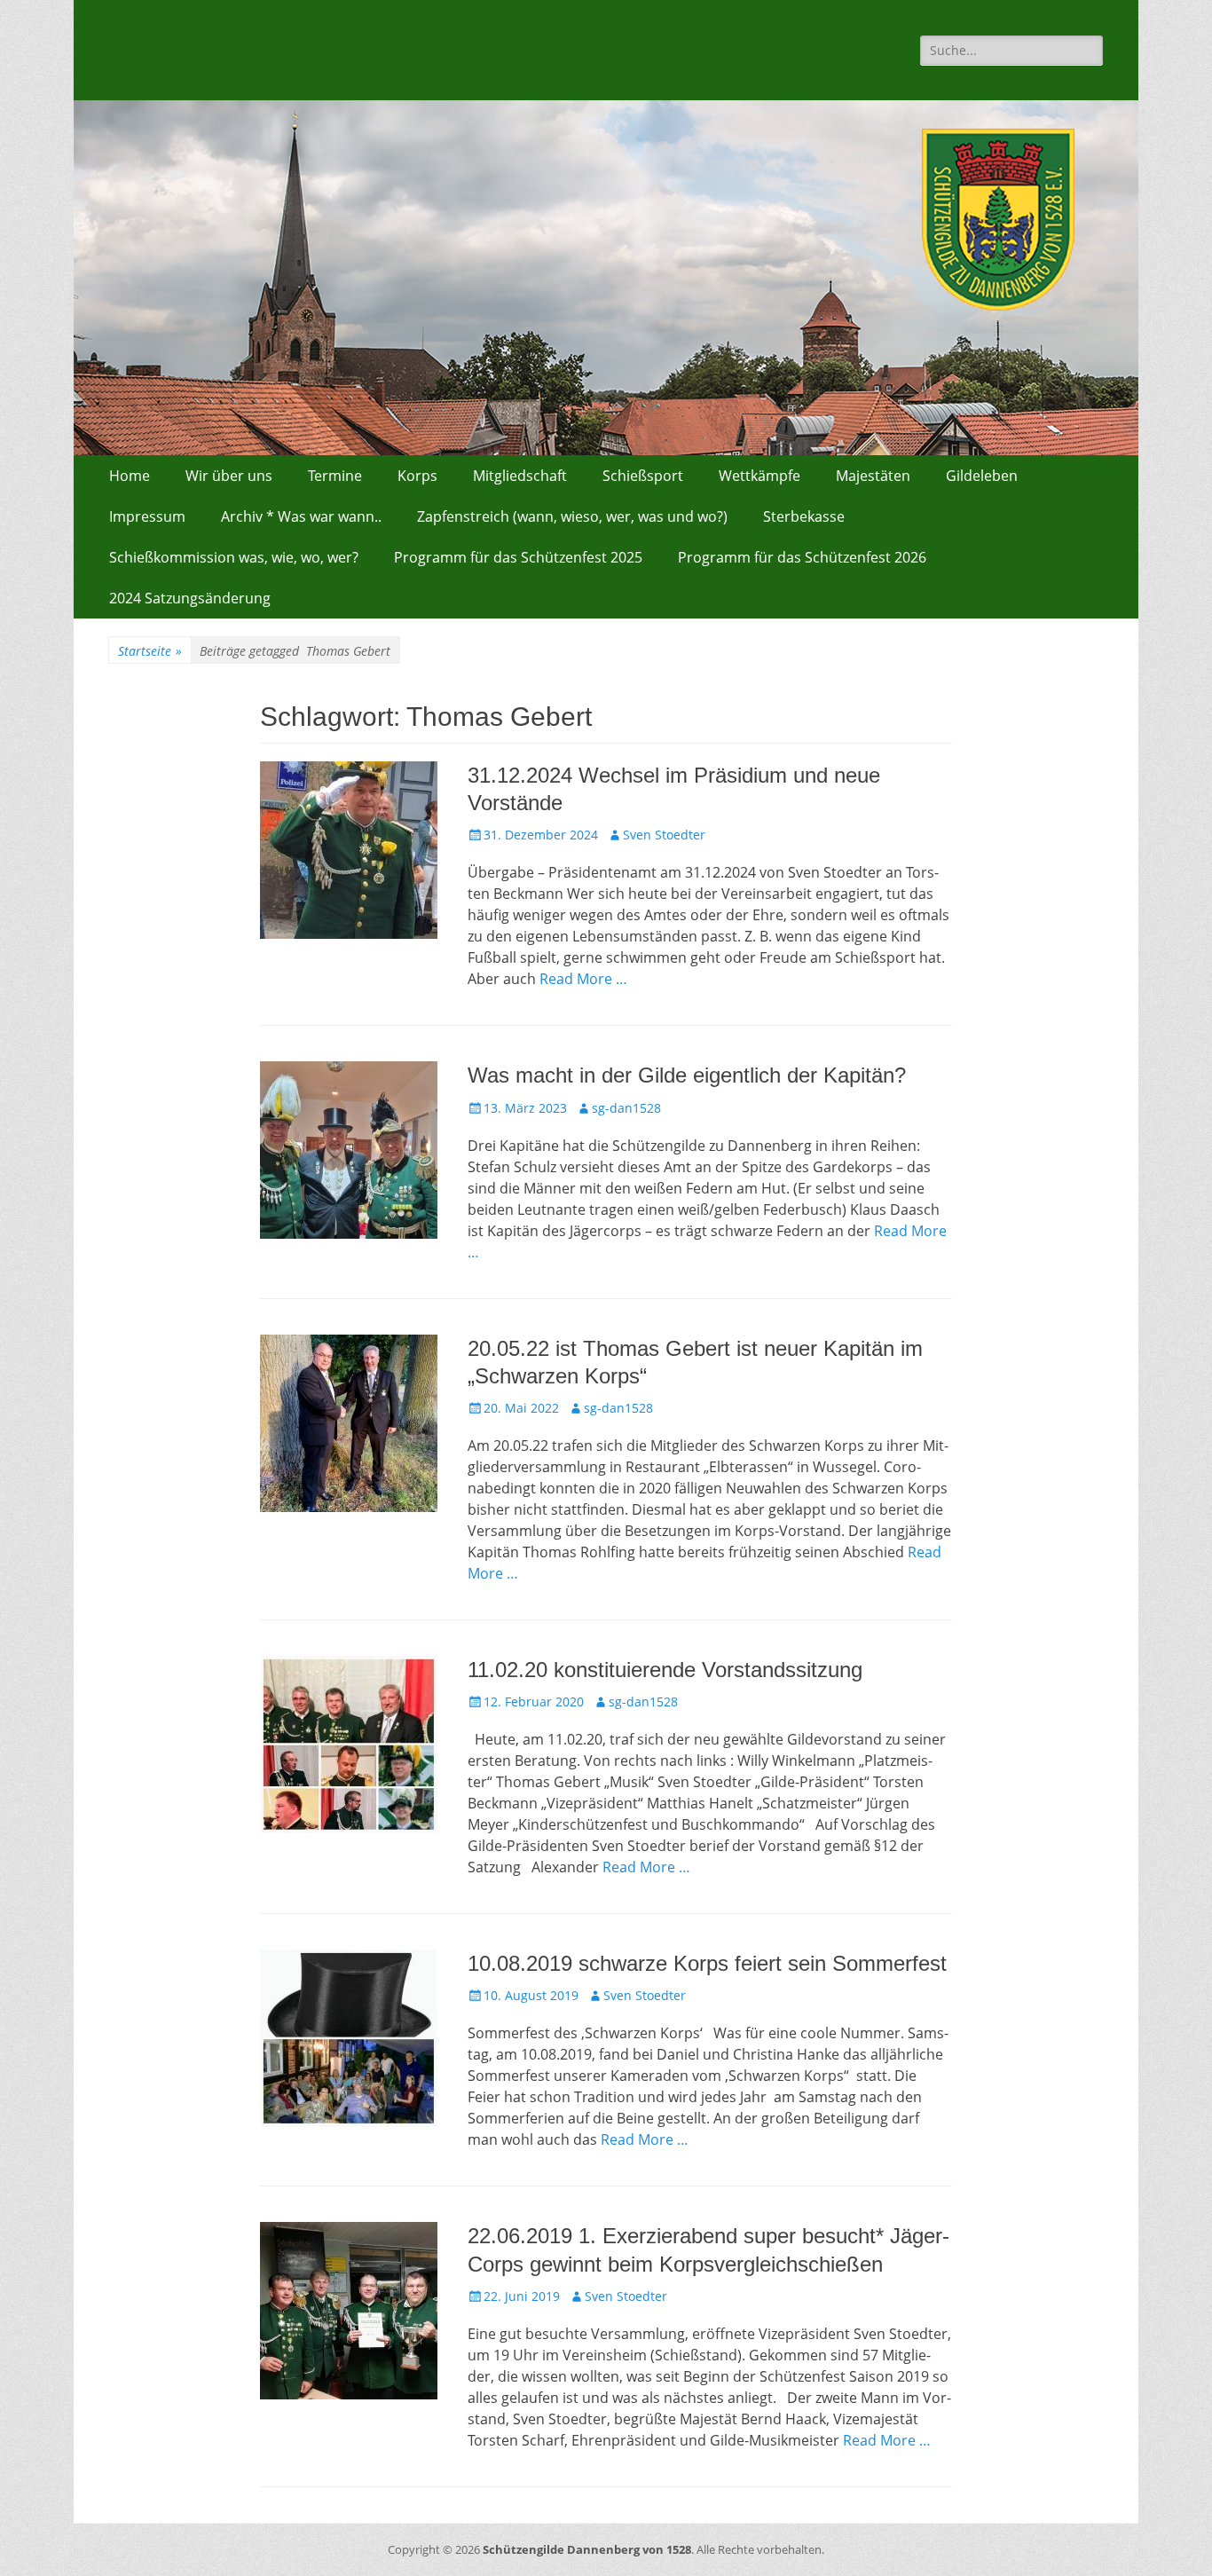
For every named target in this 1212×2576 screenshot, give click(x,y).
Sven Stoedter (664, 835)
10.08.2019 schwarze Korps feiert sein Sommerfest (707, 1963)
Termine (335, 476)
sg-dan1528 (626, 1108)
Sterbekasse (804, 516)
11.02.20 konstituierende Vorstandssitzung (665, 1670)
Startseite (150, 651)
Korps (417, 476)
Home (130, 476)
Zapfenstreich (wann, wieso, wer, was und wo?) (572, 516)
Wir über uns (229, 476)
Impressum (147, 516)
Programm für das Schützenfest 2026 (802, 557)
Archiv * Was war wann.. (301, 516)
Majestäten (873, 476)
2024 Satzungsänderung (190, 598)
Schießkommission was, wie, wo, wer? (234, 557)
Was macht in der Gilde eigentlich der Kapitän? (687, 1075)
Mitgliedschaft (520, 476)
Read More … (583, 979)
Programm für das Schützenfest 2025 (518, 557)
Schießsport (643, 476)
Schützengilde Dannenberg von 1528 (587, 2549)
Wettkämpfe (759, 476)
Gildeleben (982, 476)
